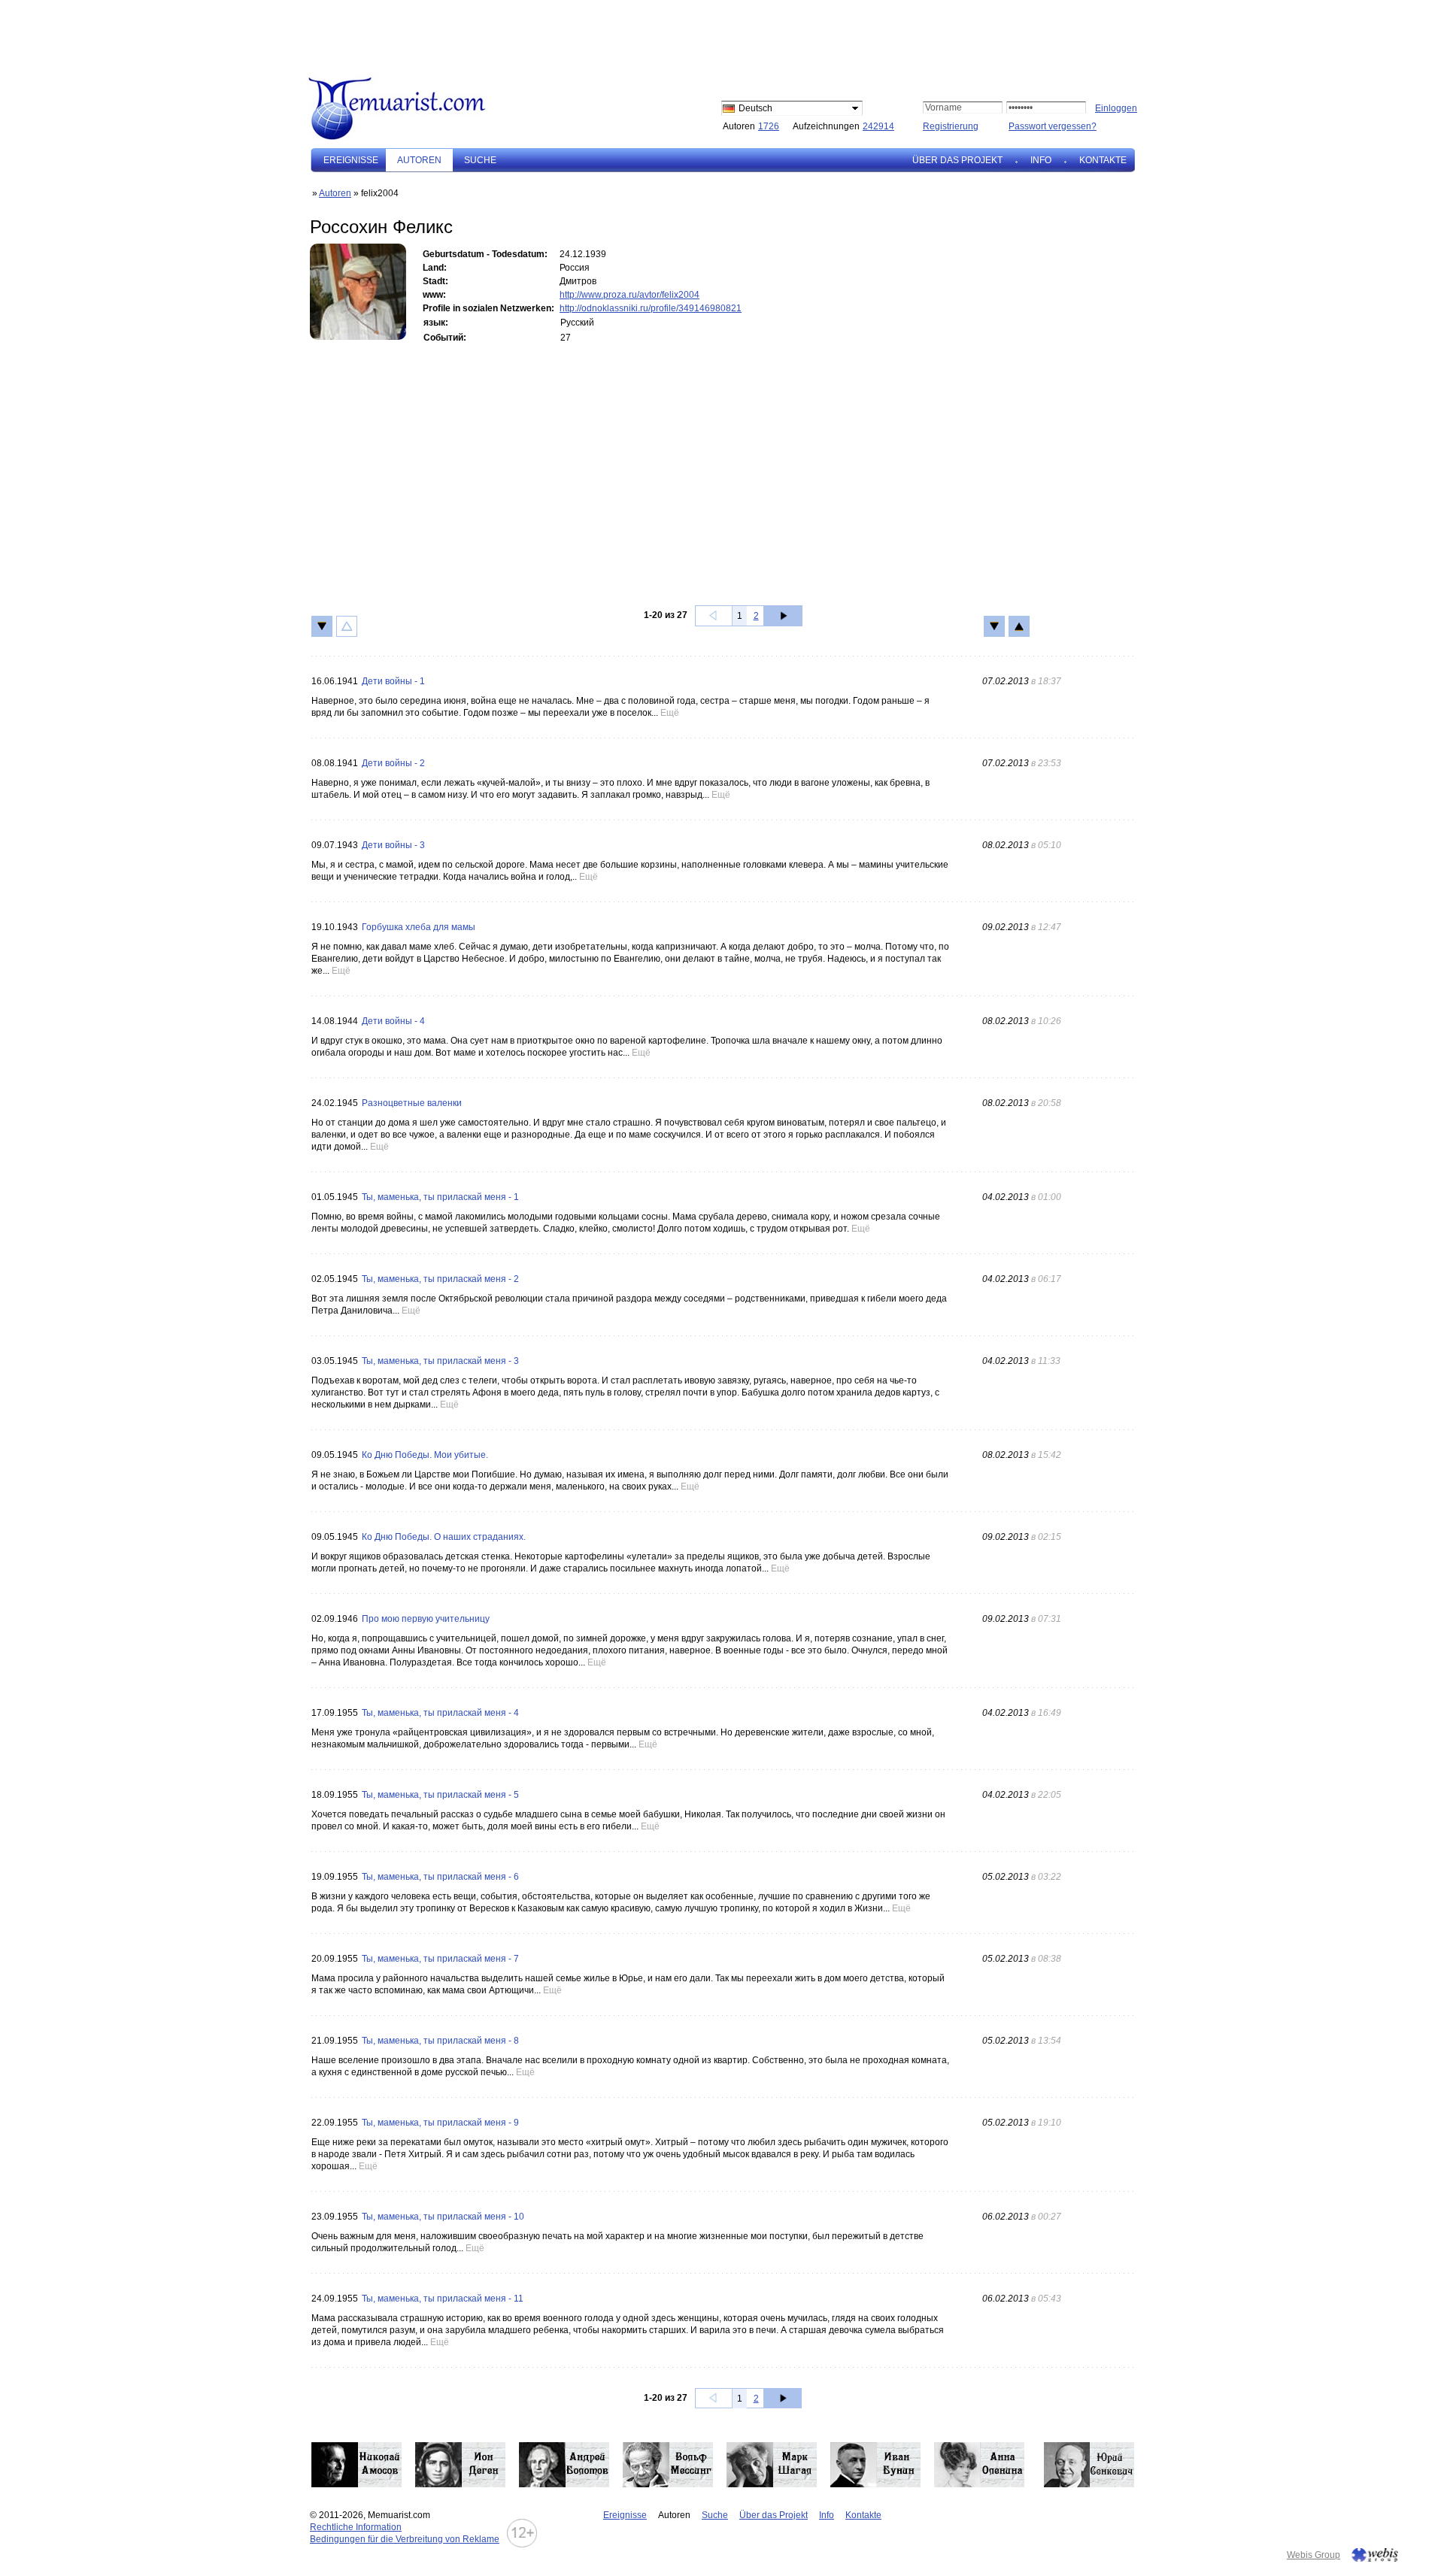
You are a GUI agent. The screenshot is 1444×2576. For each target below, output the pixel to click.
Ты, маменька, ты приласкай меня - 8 (440, 2041)
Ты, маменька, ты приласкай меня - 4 (440, 1713)
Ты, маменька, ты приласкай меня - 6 (440, 1877)
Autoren (335, 193)
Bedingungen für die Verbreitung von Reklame (405, 2539)
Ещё (670, 713)
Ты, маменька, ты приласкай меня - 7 (440, 1959)
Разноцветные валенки (412, 1103)
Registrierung (951, 126)
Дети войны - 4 (393, 1021)
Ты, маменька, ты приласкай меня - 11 (443, 2299)
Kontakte (1103, 160)
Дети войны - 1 (393, 681)
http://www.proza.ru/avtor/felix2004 (629, 295)
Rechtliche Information (356, 2527)
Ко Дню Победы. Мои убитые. (425, 1455)
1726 (769, 126)
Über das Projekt (957, 160)
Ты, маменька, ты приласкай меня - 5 (440, 1795)
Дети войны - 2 (393, 763)
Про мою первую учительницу (426, 1619)
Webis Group (1314, 2555)
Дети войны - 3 (393, 845)
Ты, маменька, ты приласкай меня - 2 (440, 1279)
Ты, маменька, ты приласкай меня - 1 (440, 1197)
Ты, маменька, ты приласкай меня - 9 (440, 2123)
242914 (878, 126)
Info (1041, 160)
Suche (480, 160)
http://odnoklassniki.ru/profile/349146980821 (651, 308)
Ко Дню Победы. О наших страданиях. (444, 1537)
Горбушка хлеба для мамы (419, 927)
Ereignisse (351, 160)
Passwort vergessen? (1053, 126)
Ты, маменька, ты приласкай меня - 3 (440, 1361)
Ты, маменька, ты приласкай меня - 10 (443, 2217)
